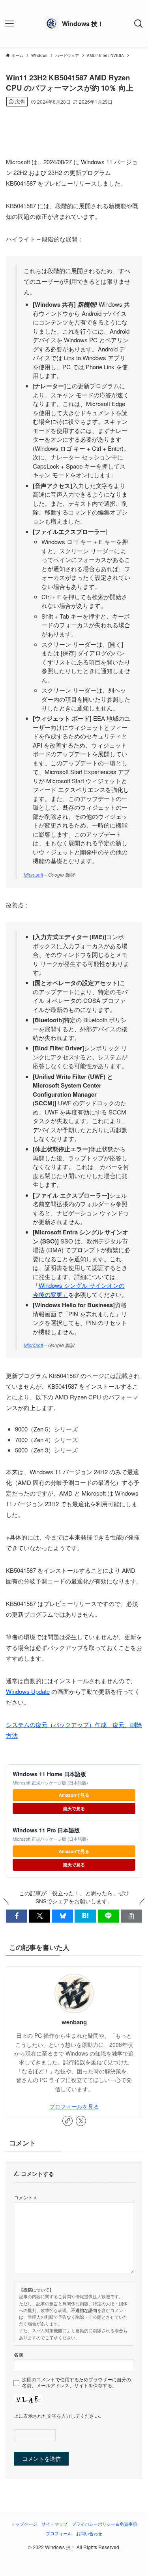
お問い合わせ (89, 2533)
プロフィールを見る (74, 2106)
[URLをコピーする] (131, 1916)
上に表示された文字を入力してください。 (59, 2416)
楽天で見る (74, 1808)
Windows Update (28, 1691)
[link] (67, 2121)
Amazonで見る (74, 1795)
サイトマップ (54, 2524)
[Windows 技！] (74, 24)
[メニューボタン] (9, 24)
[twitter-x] (81, 2121)
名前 (19, 2354)
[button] (17, 1916)
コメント (25, 2197)
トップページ (24, 2524)
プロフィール (59, 2533)
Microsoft (33, 874)
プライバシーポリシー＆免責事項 (104, 2524)
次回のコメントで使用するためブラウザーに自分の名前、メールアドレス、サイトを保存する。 (77, 2382)
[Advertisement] (74, 121)
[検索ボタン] (139, 24)
